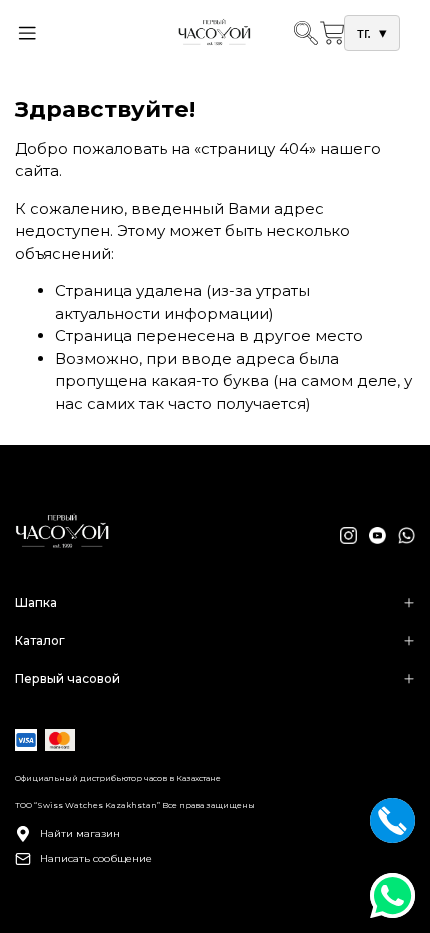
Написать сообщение (96, 858)
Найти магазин (80, 833)
